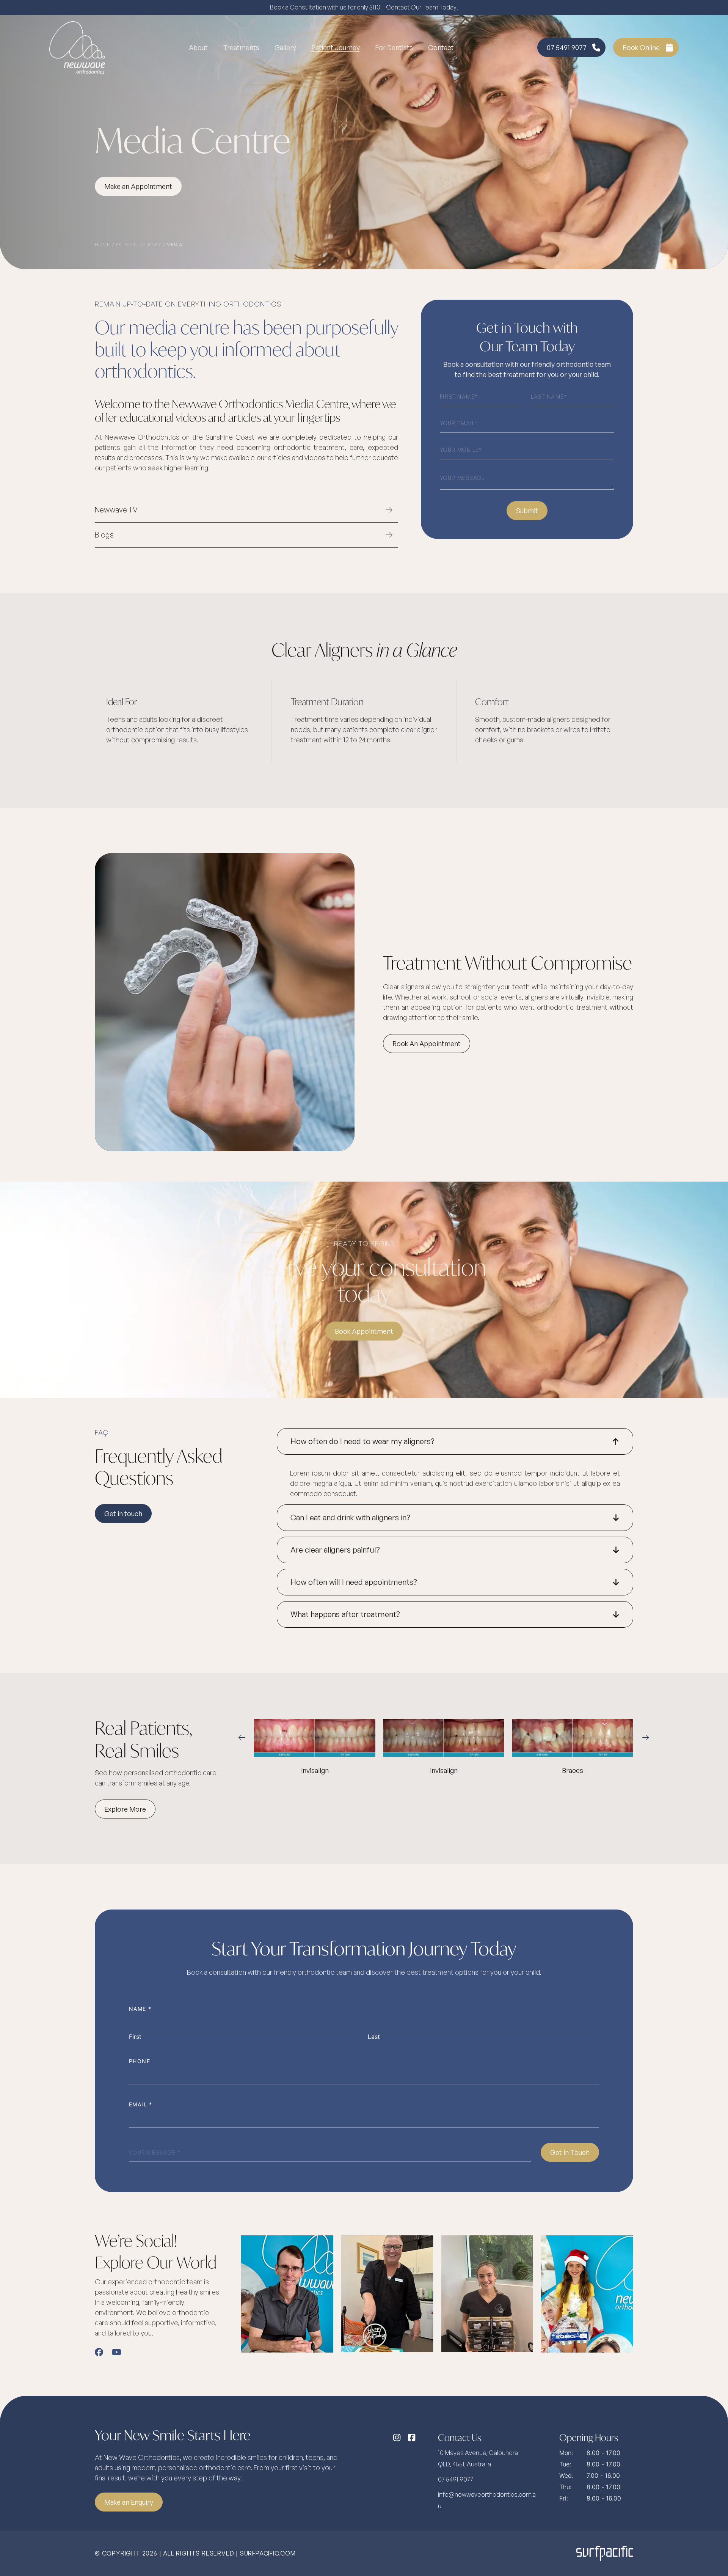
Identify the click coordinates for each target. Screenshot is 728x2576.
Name (140, 2009)
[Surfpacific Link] (605, 2553)
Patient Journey (139, 244)
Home (102, 244)
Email (141, 2104)
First (135, 2037)
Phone (140, 2061)
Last (374, 2037)
